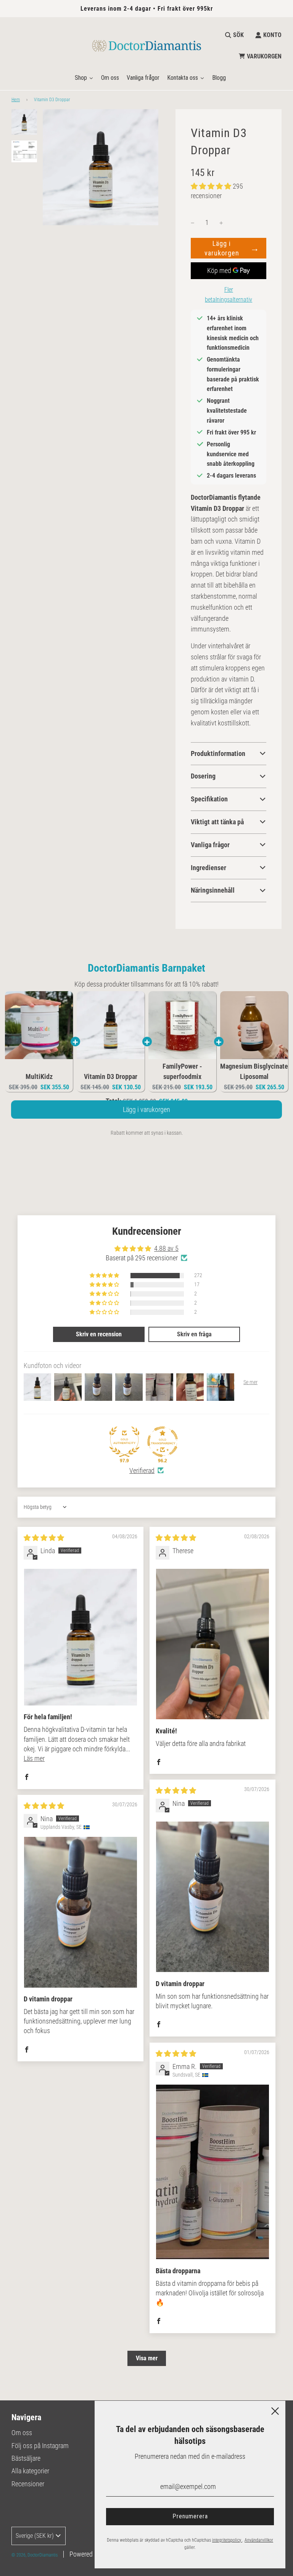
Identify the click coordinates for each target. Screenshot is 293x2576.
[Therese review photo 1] (213, 1644)
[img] (44, 1538)
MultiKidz (39, 1076)
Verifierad (142, 1471)
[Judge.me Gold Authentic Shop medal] (124, 1442)
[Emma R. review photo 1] (213, 2172)
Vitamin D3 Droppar (111, 1076)
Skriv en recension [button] (99, 1334)
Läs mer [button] (34, 1758)
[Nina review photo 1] (213, 1897)
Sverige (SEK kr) (35, 2536)
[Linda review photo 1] (80, 1637)
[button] (212, 186)
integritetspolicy (227, 2540)
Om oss (22, 2433)
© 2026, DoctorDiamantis (35, 2555)
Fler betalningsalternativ (229, 295)
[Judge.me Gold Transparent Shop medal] (163, 1442)
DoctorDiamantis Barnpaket (146, 968)
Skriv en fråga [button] (194, 1334)
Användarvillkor (259, 2540)
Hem (16, 100)
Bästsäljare (26, 2458)
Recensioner (28, 2484)
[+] (221, 223)
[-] (193, 223)
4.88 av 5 (166, 1248)
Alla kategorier (30, 2471)
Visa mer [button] (147, 2358)
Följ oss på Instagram (40, 2446)
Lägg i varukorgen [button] (146, 1117)
